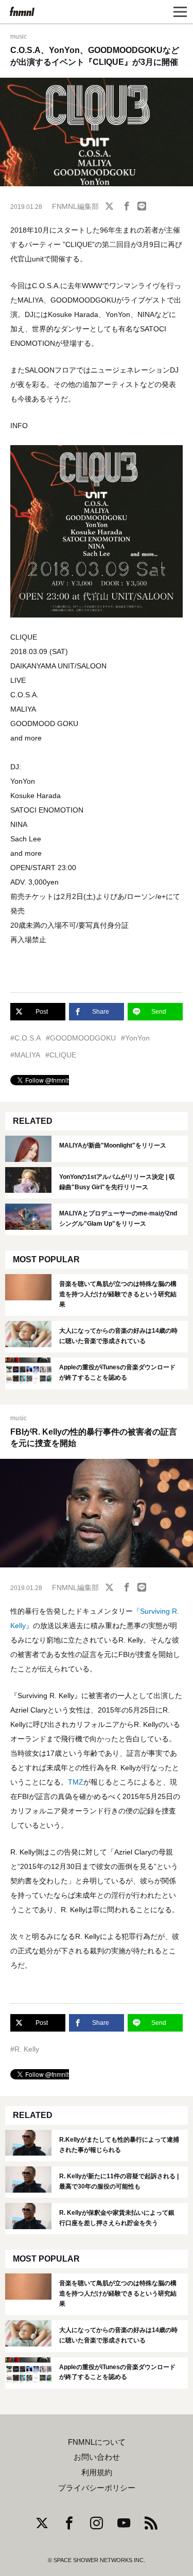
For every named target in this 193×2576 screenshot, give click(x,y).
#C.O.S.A (25, 1038)
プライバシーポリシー (97, 2488)
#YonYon (135, 1038)
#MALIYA (25, 1055)
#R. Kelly (25, 2049)
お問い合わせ (97, 2457)
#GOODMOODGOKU (81, 1038)
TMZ (76, 1782)
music (19, 37)
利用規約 (97, 2473)
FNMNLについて (97, 2442)
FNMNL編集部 (75, 206)
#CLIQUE (61, 1055)
